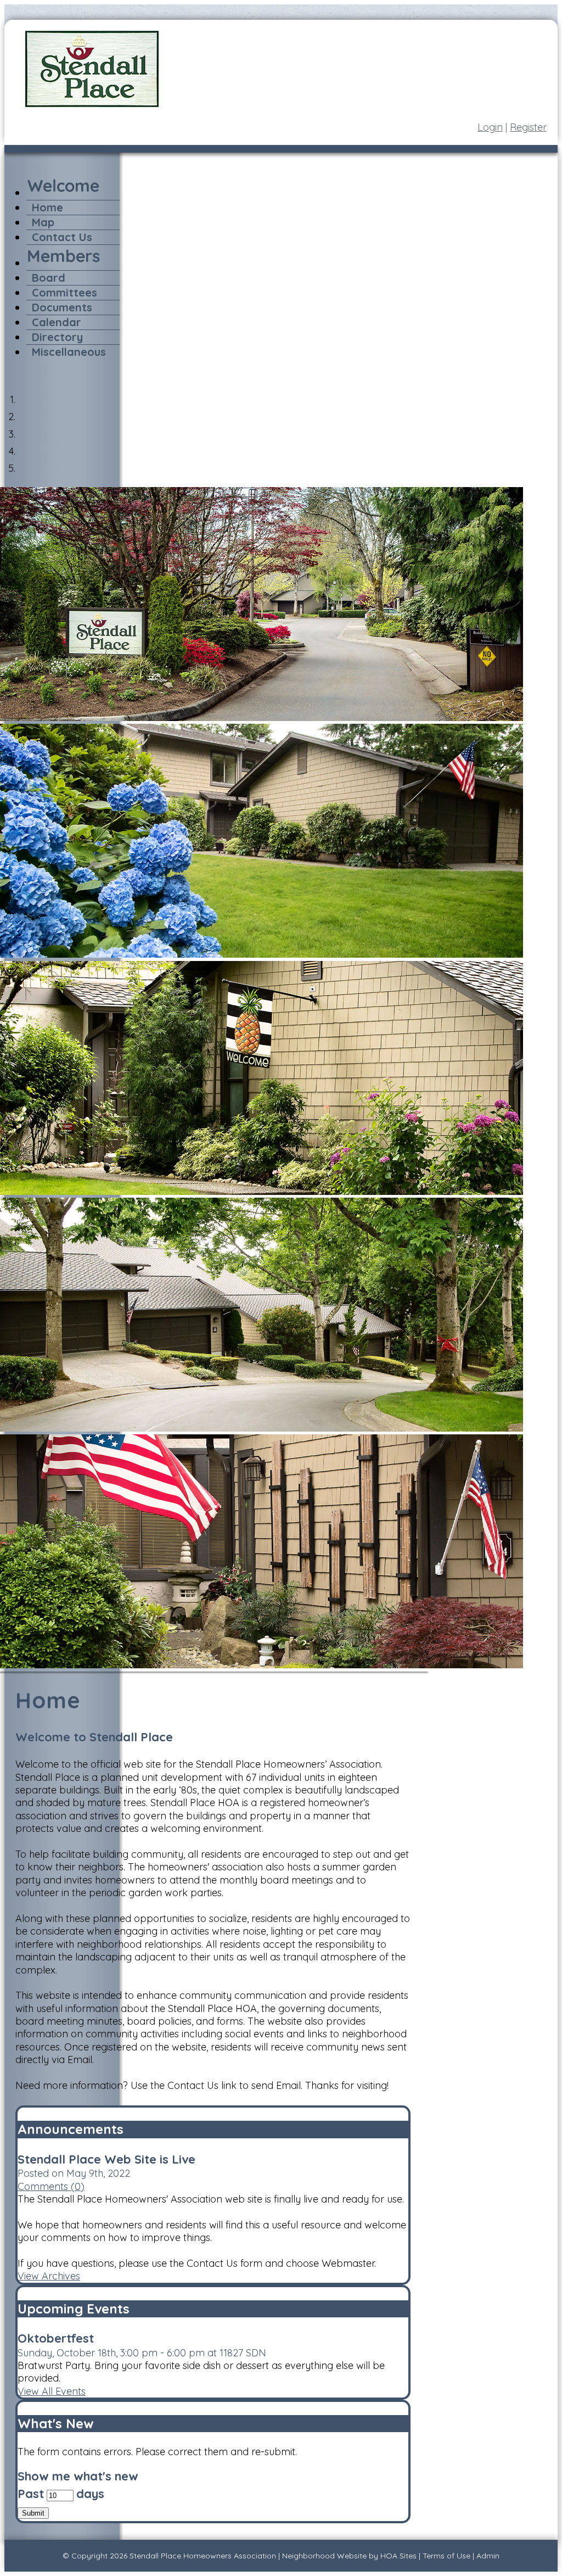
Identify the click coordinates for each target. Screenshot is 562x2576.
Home (47, 207)
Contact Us (62, 237)
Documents (62, 307)
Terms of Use (446, 2556)
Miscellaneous (69, 352)
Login (490, 127)
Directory (57, 337)
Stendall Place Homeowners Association (203, 2556)
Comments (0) (51, 2186)
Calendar (57, 322)
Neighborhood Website (324, 2556)
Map (43, 222)
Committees (64, 292)
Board (49, 278)
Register (528, 127)
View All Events (52, 2391)
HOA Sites (398, 2556)
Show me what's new (78, 2476)
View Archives (49, 2276)
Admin (488, 2556)
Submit (33, 2513)
